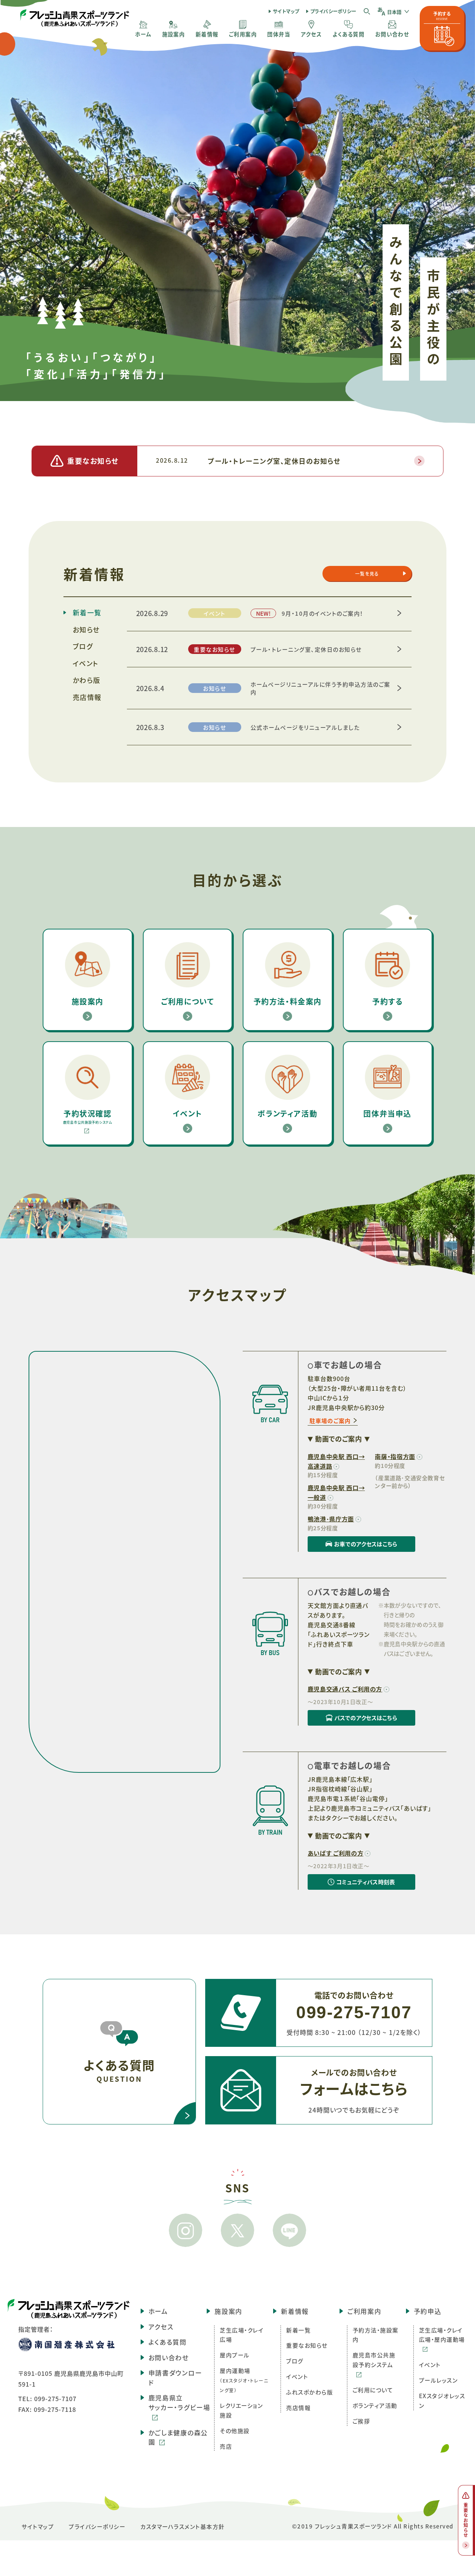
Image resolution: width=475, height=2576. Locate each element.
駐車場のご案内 (330, 1421)
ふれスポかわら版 (309, 2392)
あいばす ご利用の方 (335, 1853)
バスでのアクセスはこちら (352, 1720)
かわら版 (87, 680)
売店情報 (87, 697)
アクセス (161, 2327)
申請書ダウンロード (175, 2378)
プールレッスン (438, 2380)
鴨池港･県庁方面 (331, 1519)
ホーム (158, 2311)
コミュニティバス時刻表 (351, 1884)
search (367, 11)
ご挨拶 (361, 2421)
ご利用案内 (364, 2311)
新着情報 (295, 2311)
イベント (86, 663)
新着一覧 (87, 612)
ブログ (83, 646)
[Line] (289, 2230)
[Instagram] (186, 2230)
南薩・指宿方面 (395, 1456)
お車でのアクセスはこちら (353, 1546)
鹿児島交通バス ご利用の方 (345, 1689)
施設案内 (228, 2311)
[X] (237, 2230)
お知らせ (86, 629)
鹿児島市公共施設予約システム (374, 2360)
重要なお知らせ (307, 2345)
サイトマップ (286, 11)
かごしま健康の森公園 (178, 2437)
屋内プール (235, 2355)
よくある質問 (168, 2342)
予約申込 (428, 2311)
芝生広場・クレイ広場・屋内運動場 (442, 2335)
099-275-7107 (55, 2398)
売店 (226, 2446)
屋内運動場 (244, 2380)
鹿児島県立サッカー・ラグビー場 (179, 2402)
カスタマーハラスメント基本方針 (183, 2526)
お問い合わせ (169, 2357)
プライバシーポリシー (333, 11)
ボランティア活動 (375, 2405)
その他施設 (235, 2430)
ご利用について (373, 2390)
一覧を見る (367, 574)
